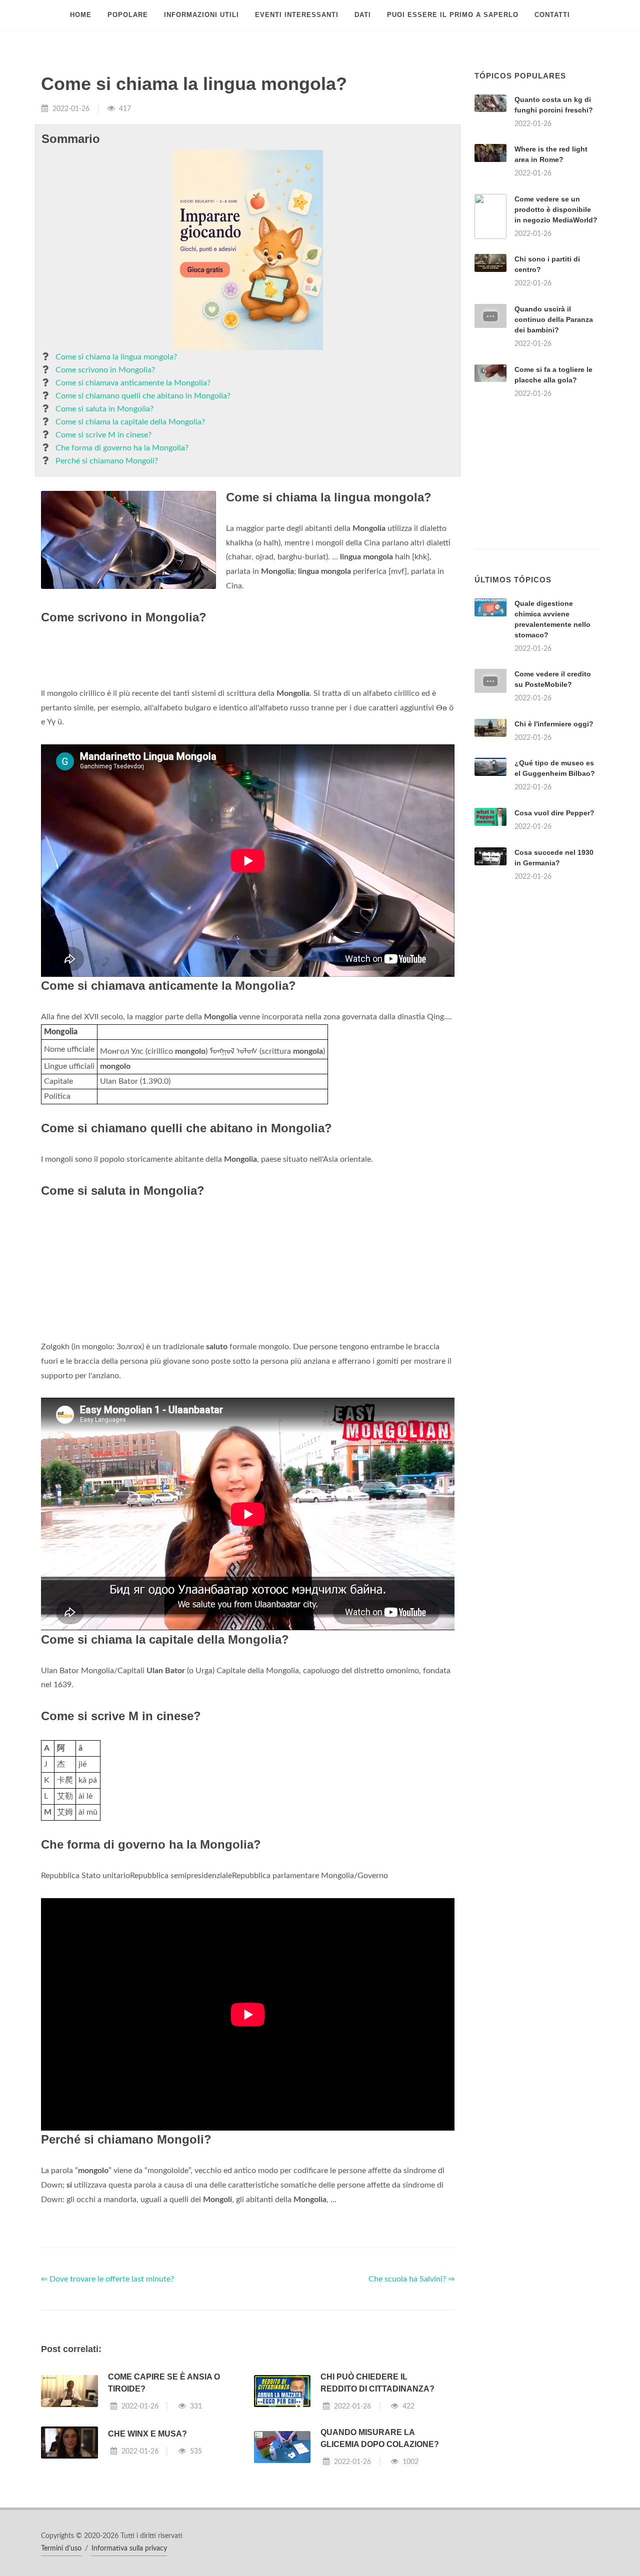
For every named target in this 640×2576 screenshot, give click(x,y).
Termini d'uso (61, 2549)
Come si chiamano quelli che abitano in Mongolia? (143, 396)
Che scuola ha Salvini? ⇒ (411, 2279)
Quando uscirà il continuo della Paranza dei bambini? (554, 319)
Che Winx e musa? (147, 2434)
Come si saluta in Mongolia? (104, 409)
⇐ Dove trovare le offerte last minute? (107, 2279)
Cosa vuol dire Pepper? (554, 813)
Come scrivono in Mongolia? (105, 370)
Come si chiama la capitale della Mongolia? (130, 422)
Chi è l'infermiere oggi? (554, 724)
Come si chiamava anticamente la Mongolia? (133, 383)
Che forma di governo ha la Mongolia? (122, 448)
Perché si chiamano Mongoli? (107, 461)
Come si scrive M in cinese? (103, 435)
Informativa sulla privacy (129, 2549)
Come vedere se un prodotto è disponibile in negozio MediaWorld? (556, 209)
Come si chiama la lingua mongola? (116, 357)
